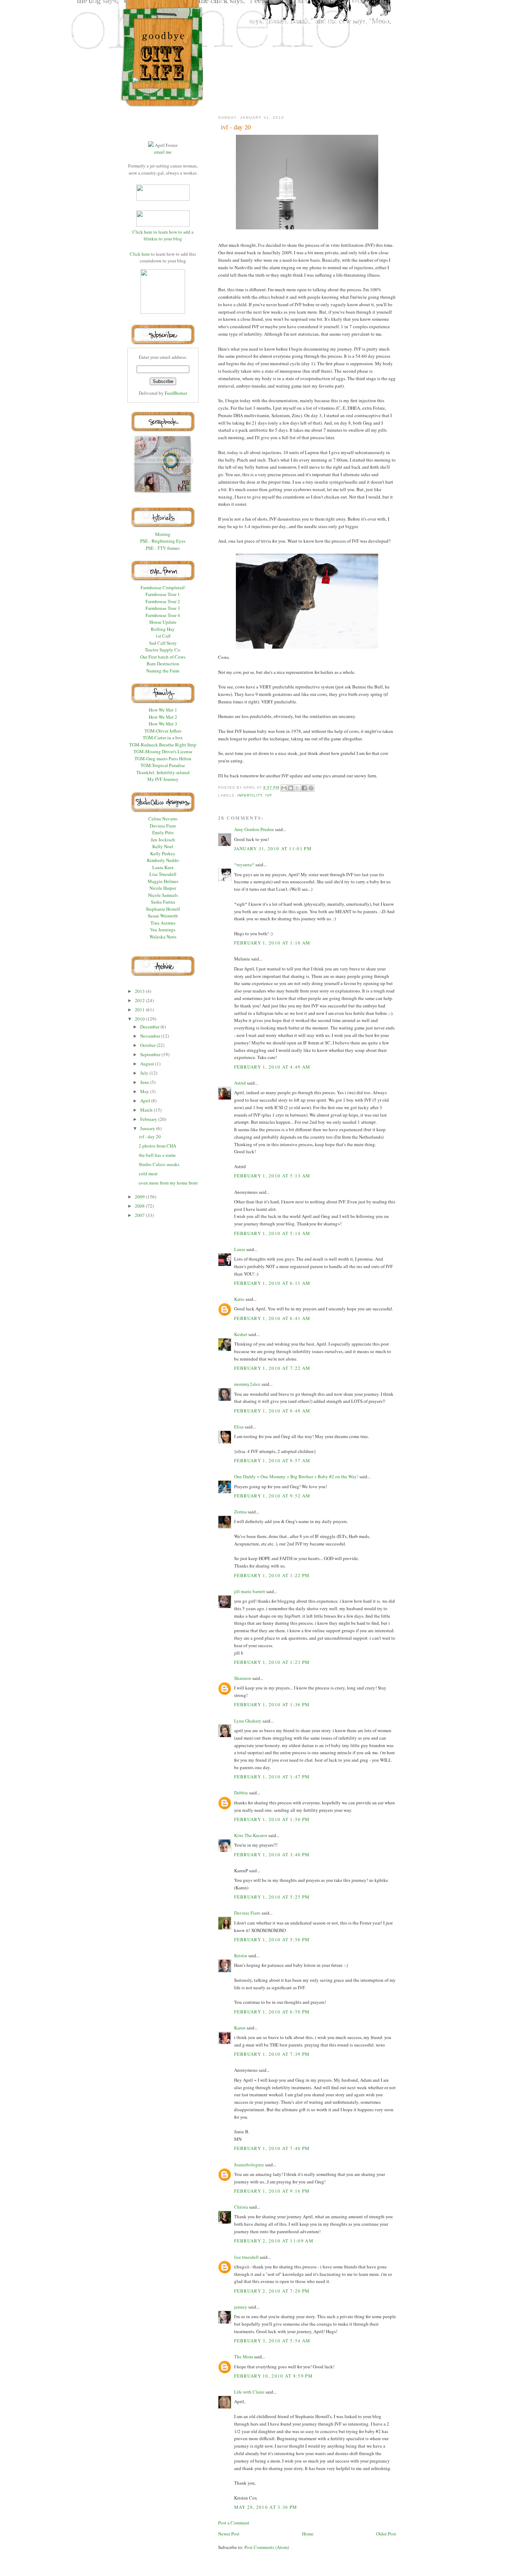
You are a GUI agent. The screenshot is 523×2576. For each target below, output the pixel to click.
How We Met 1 (163, 710)
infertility (250, 795)
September (151, 1054)
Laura (240, 1249)
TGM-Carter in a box (163, 738)
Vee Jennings (163, 930)
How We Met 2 (163, 717)
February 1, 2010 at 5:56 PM (272, 1939)
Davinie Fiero (247, 1913)
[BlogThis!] (291, 788)
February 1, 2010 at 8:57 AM (272, 1460)
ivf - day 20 (150, 1137)
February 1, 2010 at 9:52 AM (272, 1496)
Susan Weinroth (163, 916)
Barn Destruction (163, 664)
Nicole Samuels (163, 895)
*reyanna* (244, 864)
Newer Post (229, 2534)
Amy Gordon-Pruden (254, 829)
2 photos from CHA (157, 1146)
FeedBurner (176, 393)
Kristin (241, 1955)
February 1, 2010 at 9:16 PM (272, 2191)
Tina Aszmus (163, 923)
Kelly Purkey (163, 853)
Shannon (243, 1678)
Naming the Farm (163, 671)
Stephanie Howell (163, 909)
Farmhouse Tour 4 (163, 615)
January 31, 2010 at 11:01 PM (273, 848)
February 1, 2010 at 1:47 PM (272, 1777)
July (145, 1073)
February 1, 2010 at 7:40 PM (272, 2148)
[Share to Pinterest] (311, 788)
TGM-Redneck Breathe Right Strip (163, 745)
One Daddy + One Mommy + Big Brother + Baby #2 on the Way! (296, 1476)
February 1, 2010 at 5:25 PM (272, 1897)
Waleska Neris (163, 937)
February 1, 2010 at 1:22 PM (272, 1575)
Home (308, 2534)
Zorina (241, 1512)
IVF (269, 795)
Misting (163, 534)
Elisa (239, 1427)
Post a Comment (234, 2523)
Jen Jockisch (163, 840)
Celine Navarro (163, 819)
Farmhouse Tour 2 (163, 601)
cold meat (148, 1173)
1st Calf (163, 636)
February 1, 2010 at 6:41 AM (272, 1318)
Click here (140, 254)
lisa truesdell (246, 2257)
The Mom (244, 2357)
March (147, 1110)
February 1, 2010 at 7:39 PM (272, 2054)
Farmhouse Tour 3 (163, 608)
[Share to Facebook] (304, 788)
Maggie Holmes (163, 881)
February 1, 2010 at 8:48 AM (272, 1411)
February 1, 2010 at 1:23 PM (272, 1662)
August (148, 1064)
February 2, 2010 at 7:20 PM (272, 2291)
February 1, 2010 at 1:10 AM (272, 943)
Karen (240, 2028)
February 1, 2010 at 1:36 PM (272, 1704)
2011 (140, 1010)
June (145, 1082)
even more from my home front (168, 1183)
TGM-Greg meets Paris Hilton (163, 759)
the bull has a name (157, 1155)
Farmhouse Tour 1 (163, 594)
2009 (140, 1197)
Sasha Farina (163, 902)
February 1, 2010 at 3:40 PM (272, 1854)
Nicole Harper (163, 888)
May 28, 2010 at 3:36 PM (266, 2507)
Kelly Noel (163, 846)
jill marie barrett (250, 1591)
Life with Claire (249, 2392)
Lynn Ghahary (248, 1721)
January (148, 1128)
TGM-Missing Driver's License (163, 751)
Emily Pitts (163, 832)
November (151, 1036)
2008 (140, 1206)
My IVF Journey (163, 779)
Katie (239, 1299)
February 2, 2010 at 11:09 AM (274, 2241)
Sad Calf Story (163, 643)
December (150, 1027)
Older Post (386, 2534)
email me (163, 152)
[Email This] (284, 788)
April (146, 1101)
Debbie (241, 1793)
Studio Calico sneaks (159, 1164)
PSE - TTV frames (163, 548)
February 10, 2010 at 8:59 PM (273, 2376)
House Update (163, 622)
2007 (140, 1215)
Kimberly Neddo (163, 860)
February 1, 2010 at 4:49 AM (272, 1067)
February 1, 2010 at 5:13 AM (272, 1176)
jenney (241, 2307)
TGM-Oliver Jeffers (163, 731)
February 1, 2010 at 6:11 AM (272, 1283)
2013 (140, 991)
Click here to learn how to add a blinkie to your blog (163, 235)
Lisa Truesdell (163, 874)
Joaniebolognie (249, 2165)
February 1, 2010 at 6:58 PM (272, 2012)
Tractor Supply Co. (163, 650)
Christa (241, 2207)
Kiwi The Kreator (251, 1835)
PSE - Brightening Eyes (163, 541)
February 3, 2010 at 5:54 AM (272, 2341)
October (148, 1045)
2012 (140, 1000)
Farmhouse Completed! (163, 587)
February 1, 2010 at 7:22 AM (272, 1368)
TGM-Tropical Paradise (163, 765)
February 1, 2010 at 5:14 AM (272, 1233)
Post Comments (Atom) (267, 2547)
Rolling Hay (163, 629)
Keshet (241, 1334)
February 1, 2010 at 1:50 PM (272, 1819)
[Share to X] (297, 788)
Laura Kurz (163, 867)
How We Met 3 (163, 724)
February (149, 1119)
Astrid (240, 1083)
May (145, 1091)
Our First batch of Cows (163, 657)
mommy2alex (247, 1384)
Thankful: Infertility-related (163, 772)
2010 (140, 1019)
